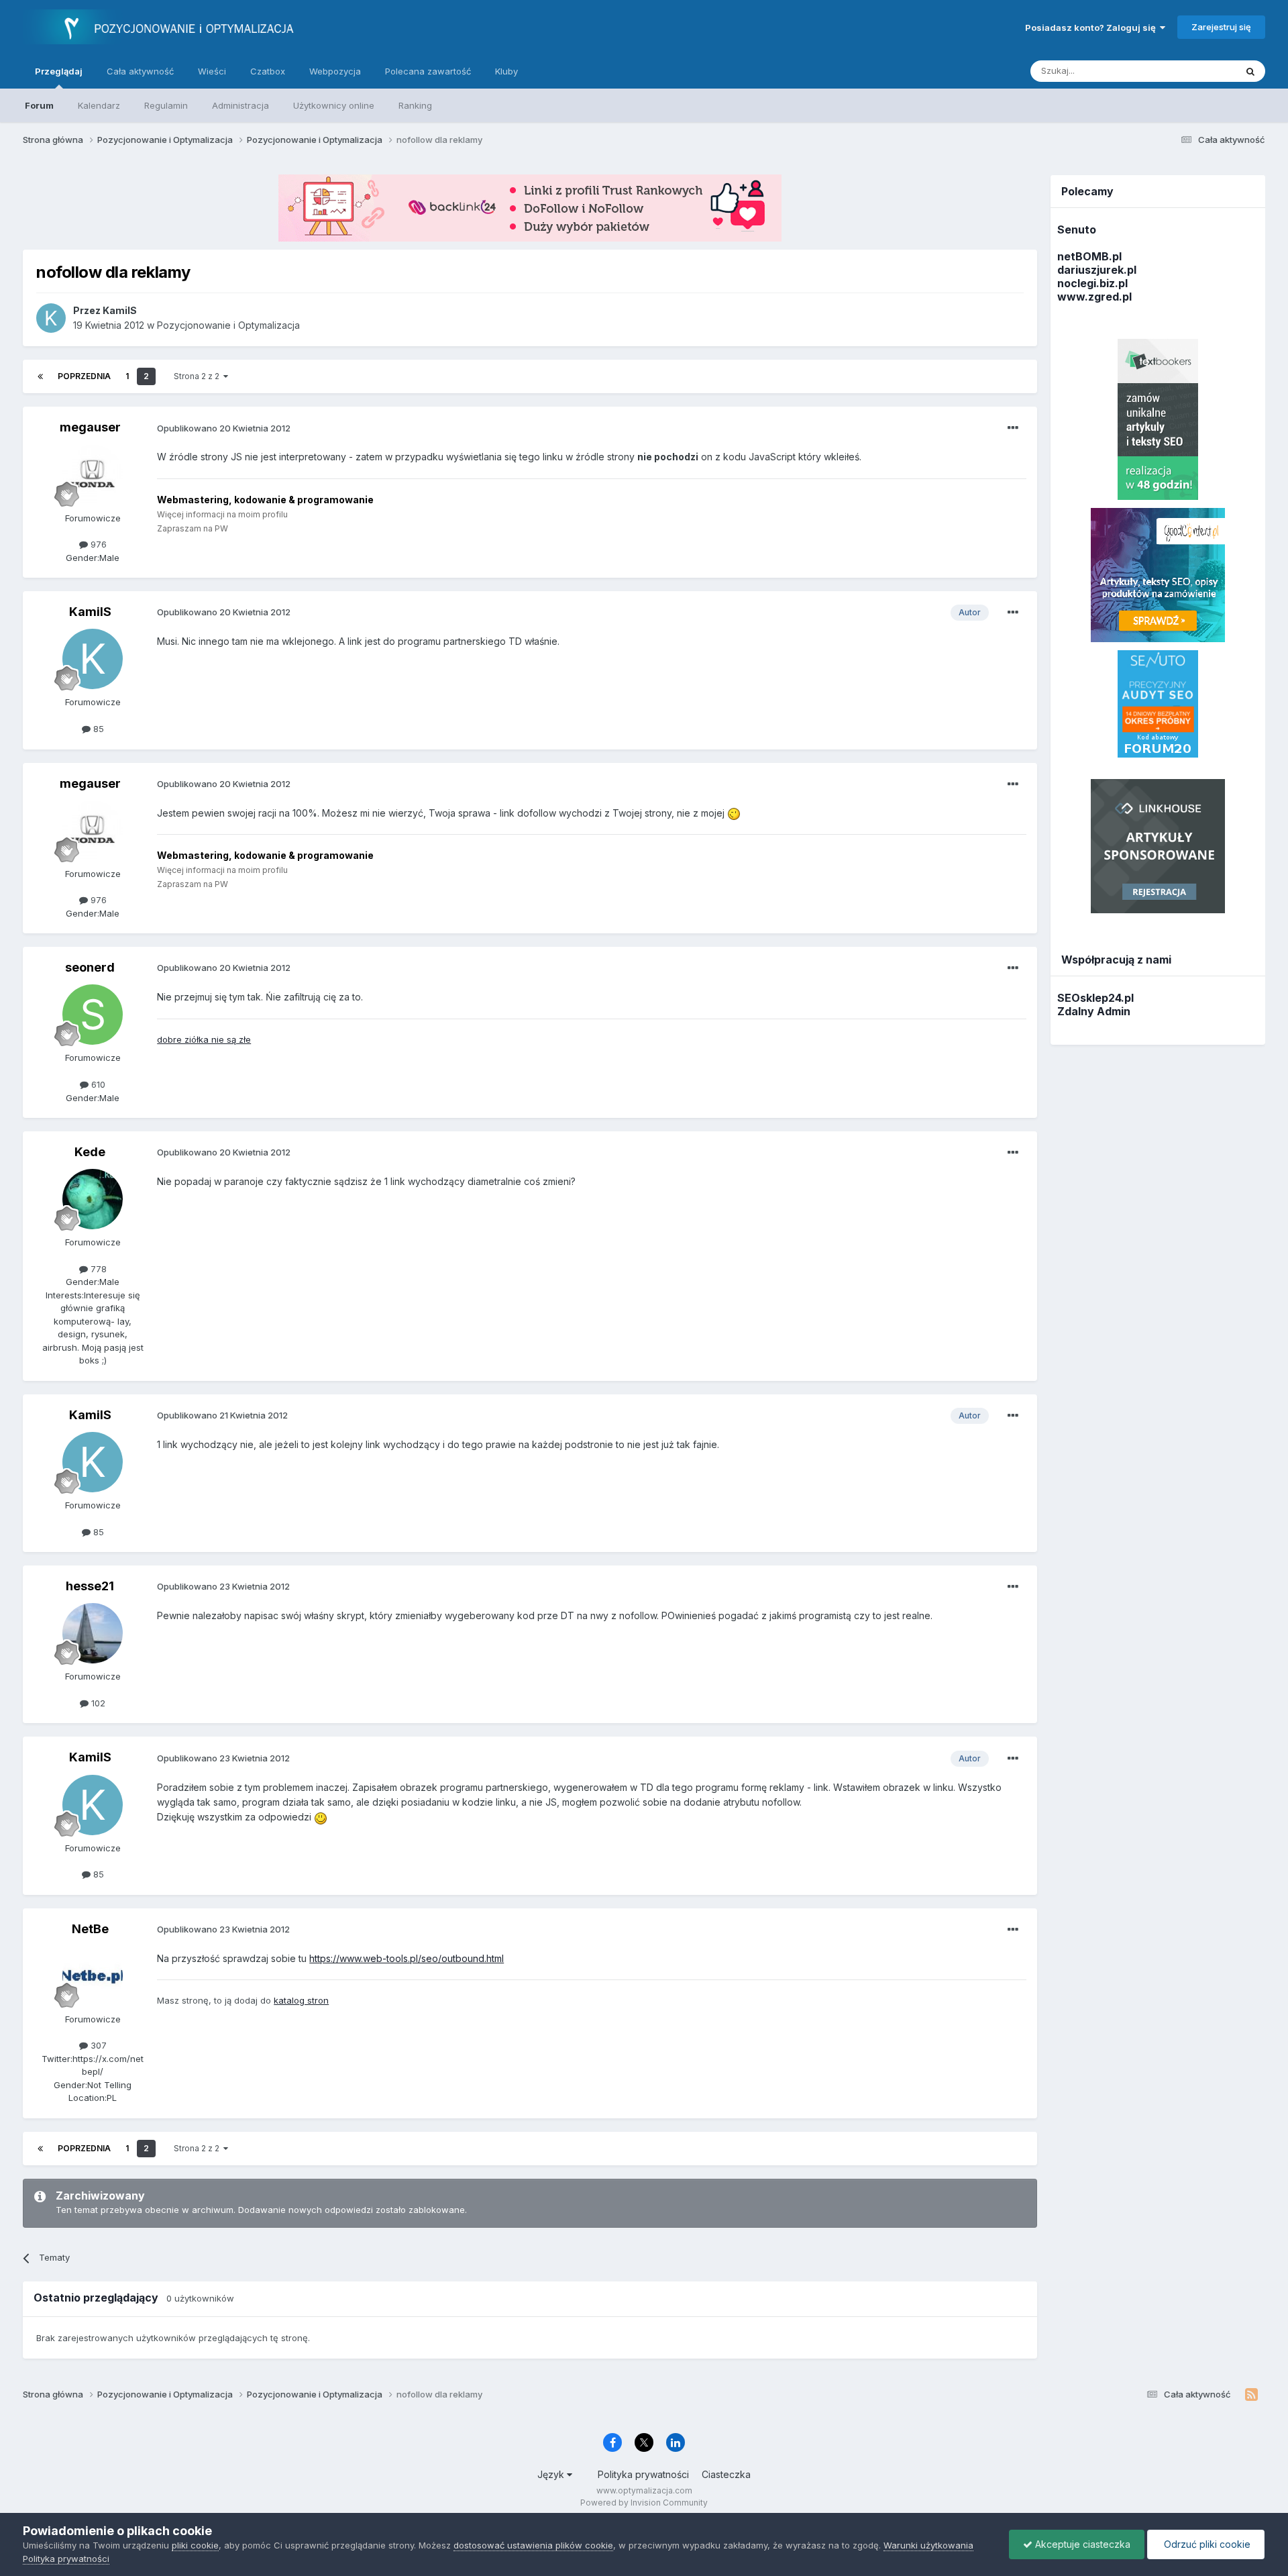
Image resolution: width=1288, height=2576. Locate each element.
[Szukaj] (1250, 71)
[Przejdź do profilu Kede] (93, 1199)
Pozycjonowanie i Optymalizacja (228, 325)
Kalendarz (99, 105)
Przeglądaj (59, 71)
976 (97, 544)
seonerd (90, 967)
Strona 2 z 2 (199, 376)
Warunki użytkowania (928, 2545)
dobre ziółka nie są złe (204, 1039)
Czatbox (268, 71)
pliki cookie (195, 2545)
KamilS (90, 612)
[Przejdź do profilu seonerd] (93, 1015)
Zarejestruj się (1221, 27)
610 (97, 1084)
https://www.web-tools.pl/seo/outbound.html (407, 1958)
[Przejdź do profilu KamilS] (51, 318)
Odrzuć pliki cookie (1206, 2544)
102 (97, 1703)
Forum (39, 105)
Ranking (415, 105)
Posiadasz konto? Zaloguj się (1092, 28)
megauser (90, 427)
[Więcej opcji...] (1013, 428)
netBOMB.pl (1089, 256)
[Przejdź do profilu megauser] (93, 475)
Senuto (1077, 229)
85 (97, 729)
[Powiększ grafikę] (734, 813)
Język (552, 2474)
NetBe (90, 1929)
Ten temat (1197, 71)
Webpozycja (335, 71)
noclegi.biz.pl (1092, 283)
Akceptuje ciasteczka (1081, 2544)
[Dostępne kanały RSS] (1251, 2395)
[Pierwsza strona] (40, 376)
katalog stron (301, 2000)
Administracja (240, 105)
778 (97, 1269)
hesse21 (90, 1586)
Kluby (506, 71)
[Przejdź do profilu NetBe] (93, 1976)
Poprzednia (84, 376)
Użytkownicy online (334, 105)
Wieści (212, 71)
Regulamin (166, 105)
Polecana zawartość (428, 71)
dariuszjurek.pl (1097, 270)
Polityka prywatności (643, 2474)
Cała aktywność (140, 71)
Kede (90, 1152)
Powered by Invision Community (644, 2503)
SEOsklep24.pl (1095, 998)
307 (97, 2045)
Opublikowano (224, 428)
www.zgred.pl (1094, 297)
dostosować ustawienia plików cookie (533, 2545)
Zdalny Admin (1094, 1011)
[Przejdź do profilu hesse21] (93, 1633)
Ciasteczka (726, 2474)
